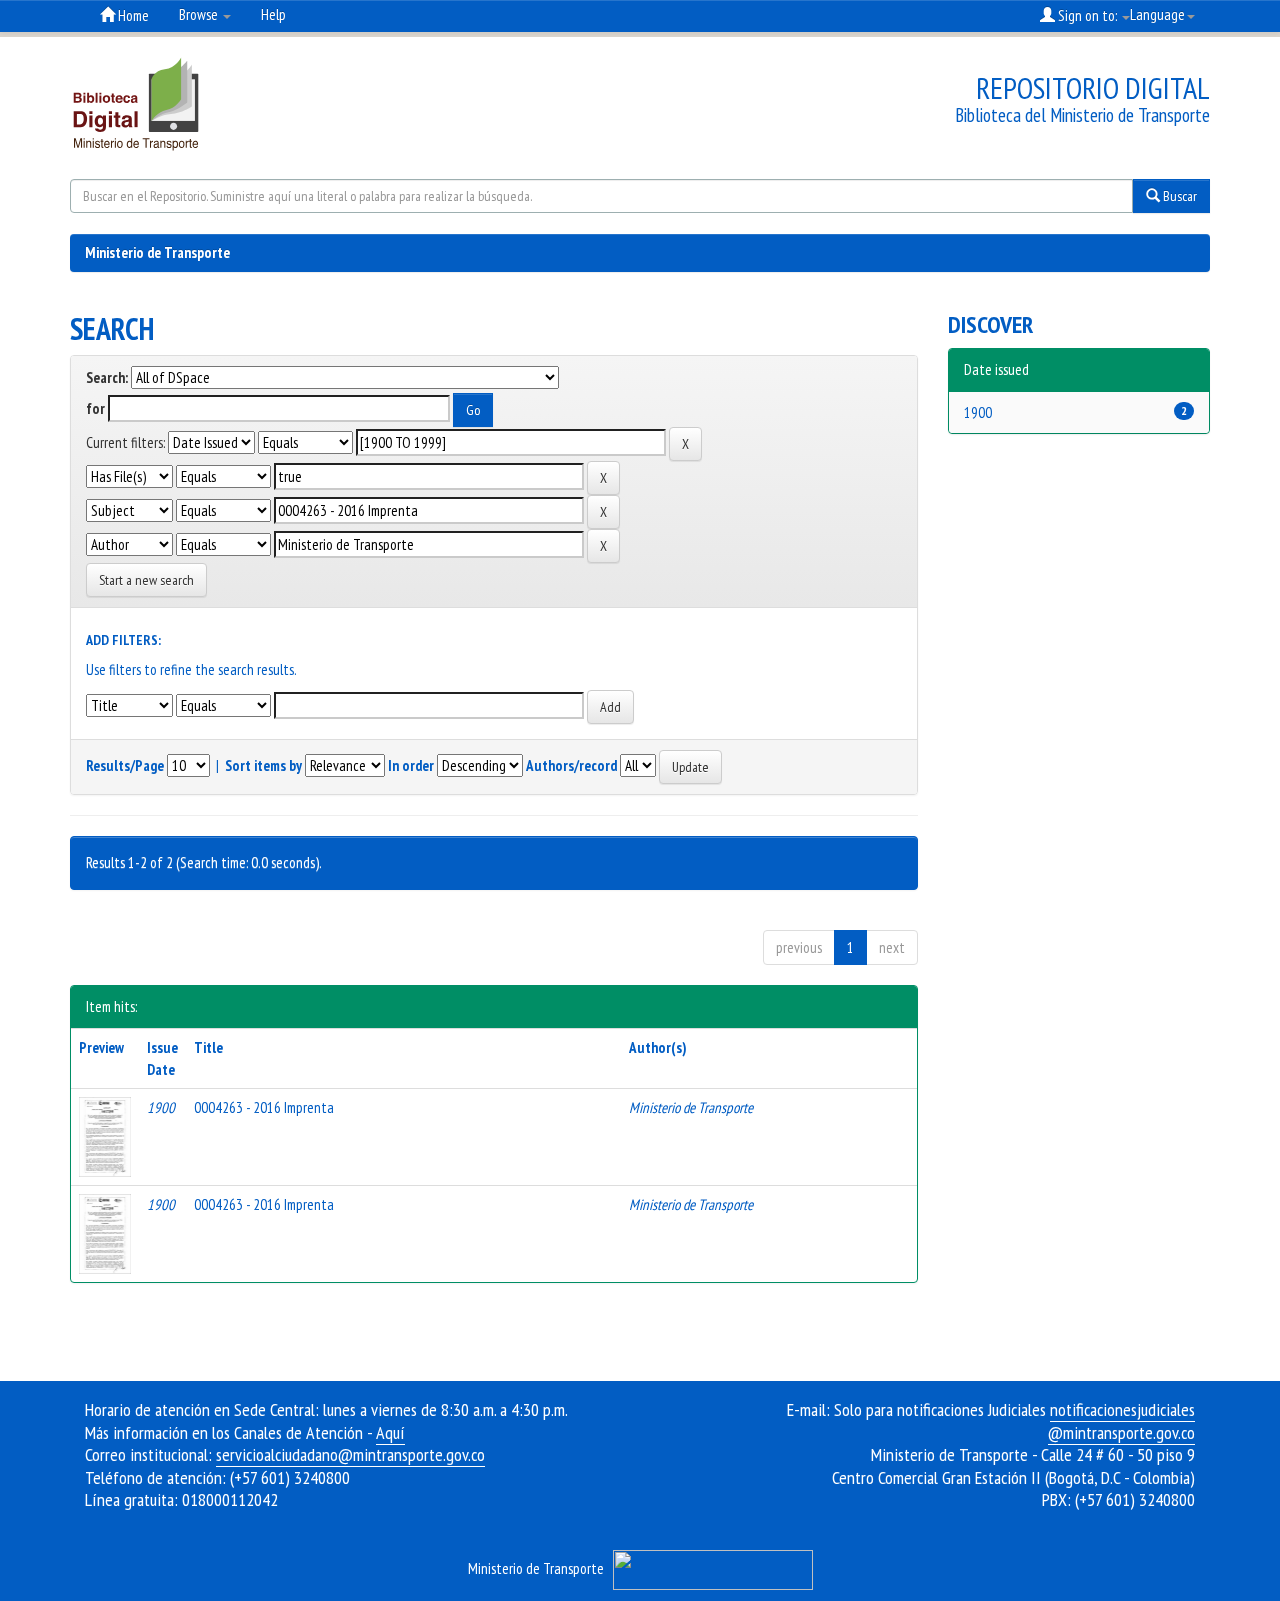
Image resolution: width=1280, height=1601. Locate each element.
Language (1157, 14)
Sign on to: (1087, 15)
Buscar (1178, 196)
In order (411, 765)
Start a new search (146, 580)
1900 (978, 412)
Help (273, 14)
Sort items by (263, 765)
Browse (200, 14)
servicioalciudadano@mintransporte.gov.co (350, 1454)
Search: (107, 377)
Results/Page (125, 765)
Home (132, 15)
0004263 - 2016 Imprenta (264, 1107)
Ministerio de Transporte (157, 252)
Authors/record (571, 765)
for (95, 408)
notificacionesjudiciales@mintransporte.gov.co (1121, 1421)
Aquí (390, 1432)
